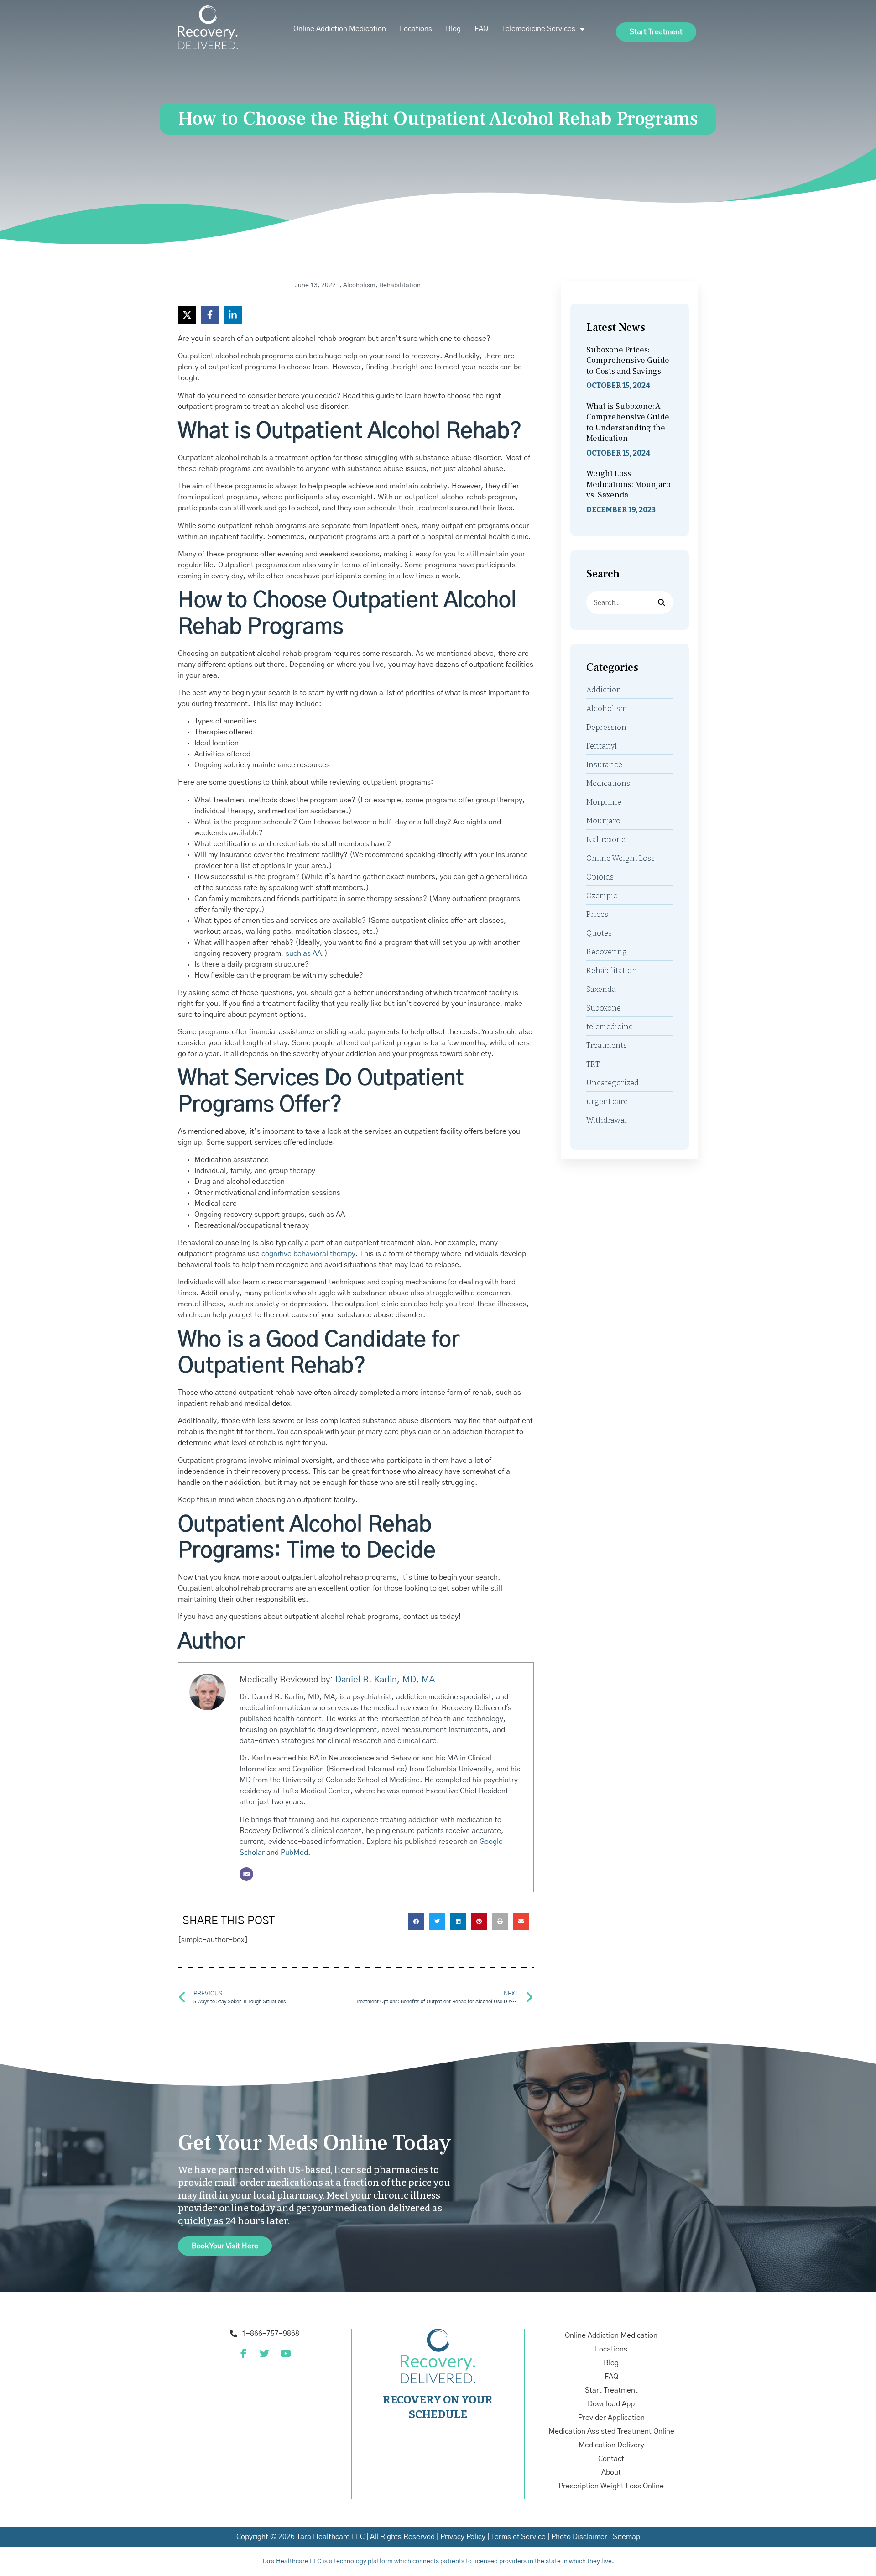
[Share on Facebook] (210, 315)
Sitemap (626, 2537)
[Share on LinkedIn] (233, 315)
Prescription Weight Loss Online (611, 2486)
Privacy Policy (463, 2537)
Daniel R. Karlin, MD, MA (385, 1680)
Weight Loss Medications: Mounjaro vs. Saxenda (628, 484)
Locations (416, 29)
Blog (453, 29)
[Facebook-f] (243, 2353)
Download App (611, 2404)
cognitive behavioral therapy (308, 1254)
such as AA (304, 953)
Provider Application (611, 2418)
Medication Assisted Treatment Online (611, 2431)
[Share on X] (187, 315)
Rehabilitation (400, 285)
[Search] (662, 602)
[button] (416, 1922)
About (611, 2472)
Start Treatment (611, 2390)
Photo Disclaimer (579, 2537)
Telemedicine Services (539, 29)
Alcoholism (359, 285)
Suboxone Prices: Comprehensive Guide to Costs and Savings (628, 361)
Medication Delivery (611, 2445)
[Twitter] (264, 2353)
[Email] (246, 1874)
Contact (611, 2459)
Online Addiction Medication (340, 29)
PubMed (294, 1853)
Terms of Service (518, 2537)
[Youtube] (285, 2353)
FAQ (481, 29)
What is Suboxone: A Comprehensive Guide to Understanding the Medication (628, 422)
